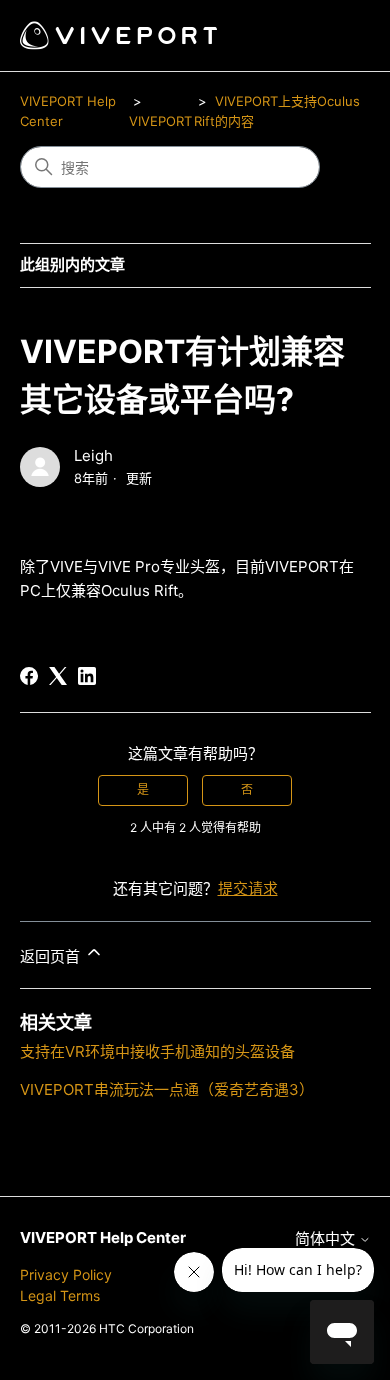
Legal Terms (60, 1295)
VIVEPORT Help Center (103, 1237)
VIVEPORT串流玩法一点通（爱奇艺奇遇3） (167, 1089)
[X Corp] (58, 676)
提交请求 (248, 888)
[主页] (118, 35)
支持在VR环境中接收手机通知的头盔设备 (157, 1051)
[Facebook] (29, 676)
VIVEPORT (160, 121)
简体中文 (327, 1238)
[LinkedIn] (87, 676)
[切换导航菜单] (335, 36)
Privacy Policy (66, 1274)
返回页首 (52, 956)
